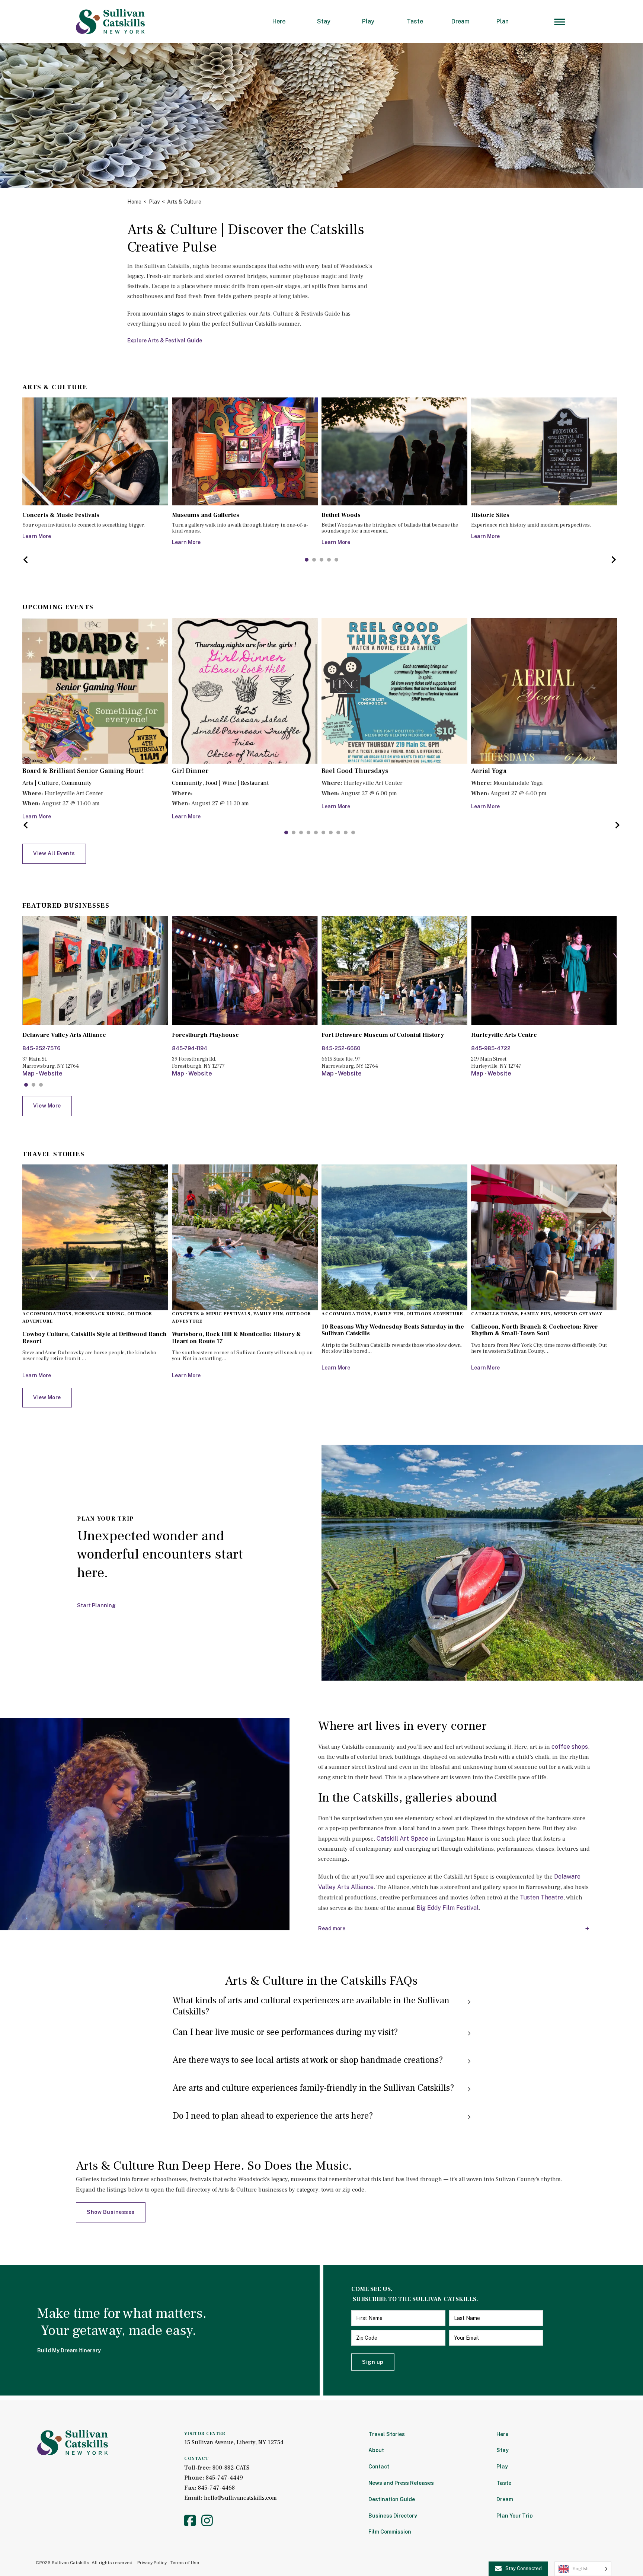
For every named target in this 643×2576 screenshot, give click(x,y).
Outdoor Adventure (435, 1314)
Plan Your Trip (515, 2516)
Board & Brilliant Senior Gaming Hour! (83, 771)
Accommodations (47, 1314)
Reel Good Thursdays (355, 771)
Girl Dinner (190, 771)
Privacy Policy (152, 2563)
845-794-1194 (190, 1048)
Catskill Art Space (402, 1839)
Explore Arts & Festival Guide (165, 341)
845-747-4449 (224, 2478)
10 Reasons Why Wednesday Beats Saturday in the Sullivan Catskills (393, 1330)
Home (134, 202)
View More (47, 1106)
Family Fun (268, 1314)
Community (77, 783)
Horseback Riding (99, 1314)
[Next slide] (613, 560)
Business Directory (393, 2516)
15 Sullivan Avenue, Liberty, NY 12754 (234, 2442)
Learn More (37, 536)
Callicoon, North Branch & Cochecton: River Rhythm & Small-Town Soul (535, 1330)
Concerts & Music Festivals (211, 1314)
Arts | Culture (40, 783)
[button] (321, 2006)
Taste (415, 21)
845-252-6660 (341, 1048)
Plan (503, 21)
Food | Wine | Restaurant (237, 783)
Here (279, 21)
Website (51, 1073)
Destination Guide (392, 2499)
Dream (460, 21)
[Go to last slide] (26, 560)
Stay (324, 21)
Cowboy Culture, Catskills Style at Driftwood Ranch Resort (95, 1337)
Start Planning (96, 1605)
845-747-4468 (216, 2488)
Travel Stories (387, 2434)
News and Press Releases (401, 2483)
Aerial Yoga (489, 771)
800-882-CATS (231, 2468)
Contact (379, 2467)
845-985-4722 (491, 1048)
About (376, 2450)
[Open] (560, 22)
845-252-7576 (41, 1048)
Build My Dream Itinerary (69, 2350)
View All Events (54, 853)
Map (28, 1073)
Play (368, 21)
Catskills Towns (495, 1314)
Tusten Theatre (542, 1897)
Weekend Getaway (578, 1314)
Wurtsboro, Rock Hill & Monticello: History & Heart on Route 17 (236, 1337)
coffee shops (570, 1747)
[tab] (307, 560)
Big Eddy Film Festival (447, 1908)
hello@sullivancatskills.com (240, 2498)
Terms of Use (185, 2563)
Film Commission (390, 2532)
